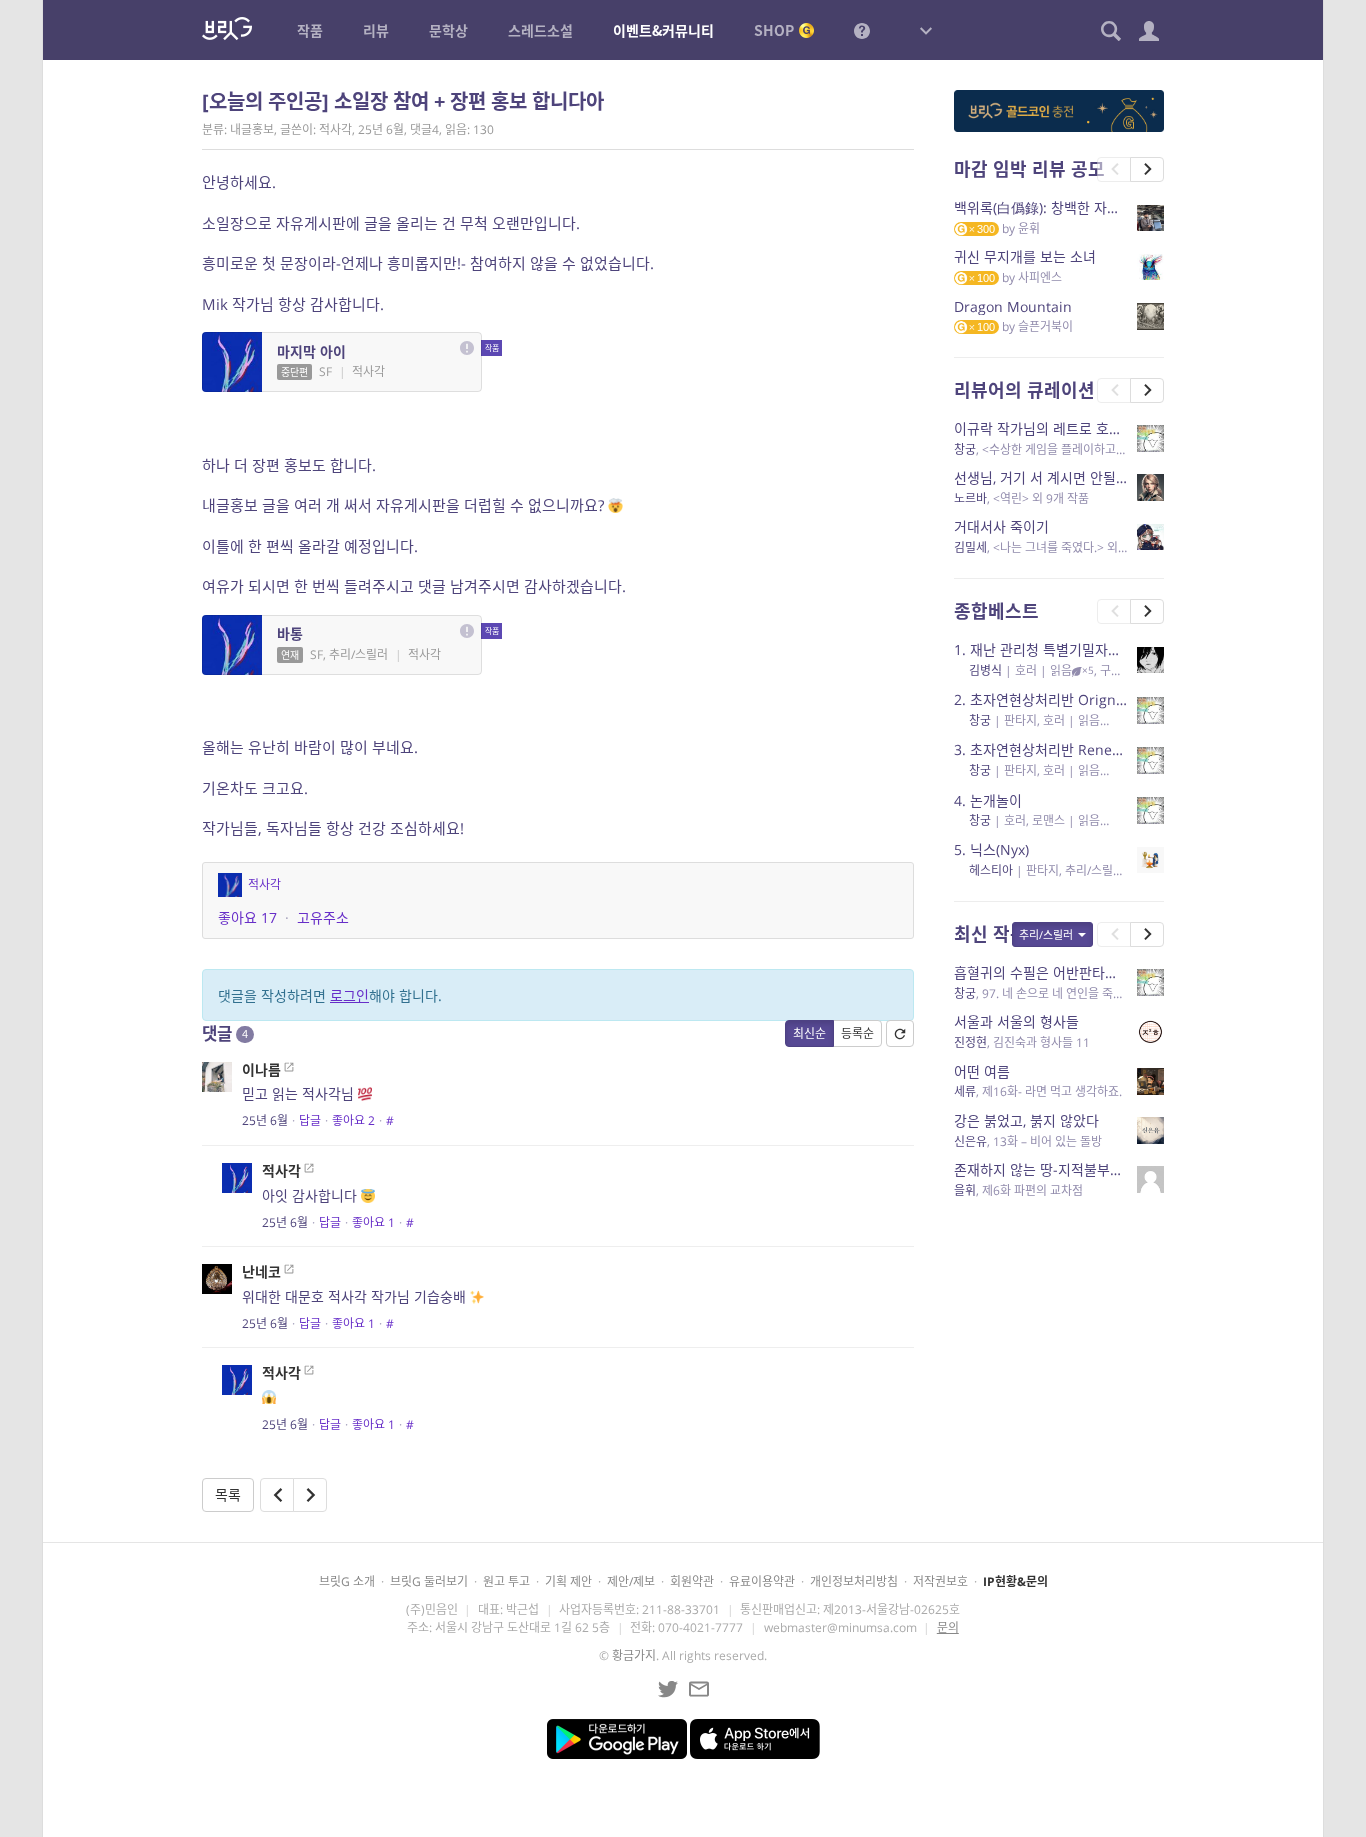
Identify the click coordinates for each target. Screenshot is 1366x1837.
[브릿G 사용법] (862, 30)
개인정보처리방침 (854, 1581)
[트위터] (668, 1689)
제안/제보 (631, 1581)
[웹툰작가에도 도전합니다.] (277, 1495)
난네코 (261, 1271)
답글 (310, 1120)
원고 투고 (506, 1581)
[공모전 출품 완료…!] (310, 1495)
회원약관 (692, 1581)
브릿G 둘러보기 (429, 1581)
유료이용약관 (762, 1581)
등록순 (857, 1033)
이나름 (261, 1069)
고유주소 (323, 917)
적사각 (281, 1170)
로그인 (349, 995)
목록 (228, 1494)
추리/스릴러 (1046, 934)
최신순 (809, 1033)
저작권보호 (940, 1581)
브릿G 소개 (347, 1581)
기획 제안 (568, 1581)
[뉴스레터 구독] (699, 1689)
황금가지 (634, 1655)
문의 (948, 1627)
